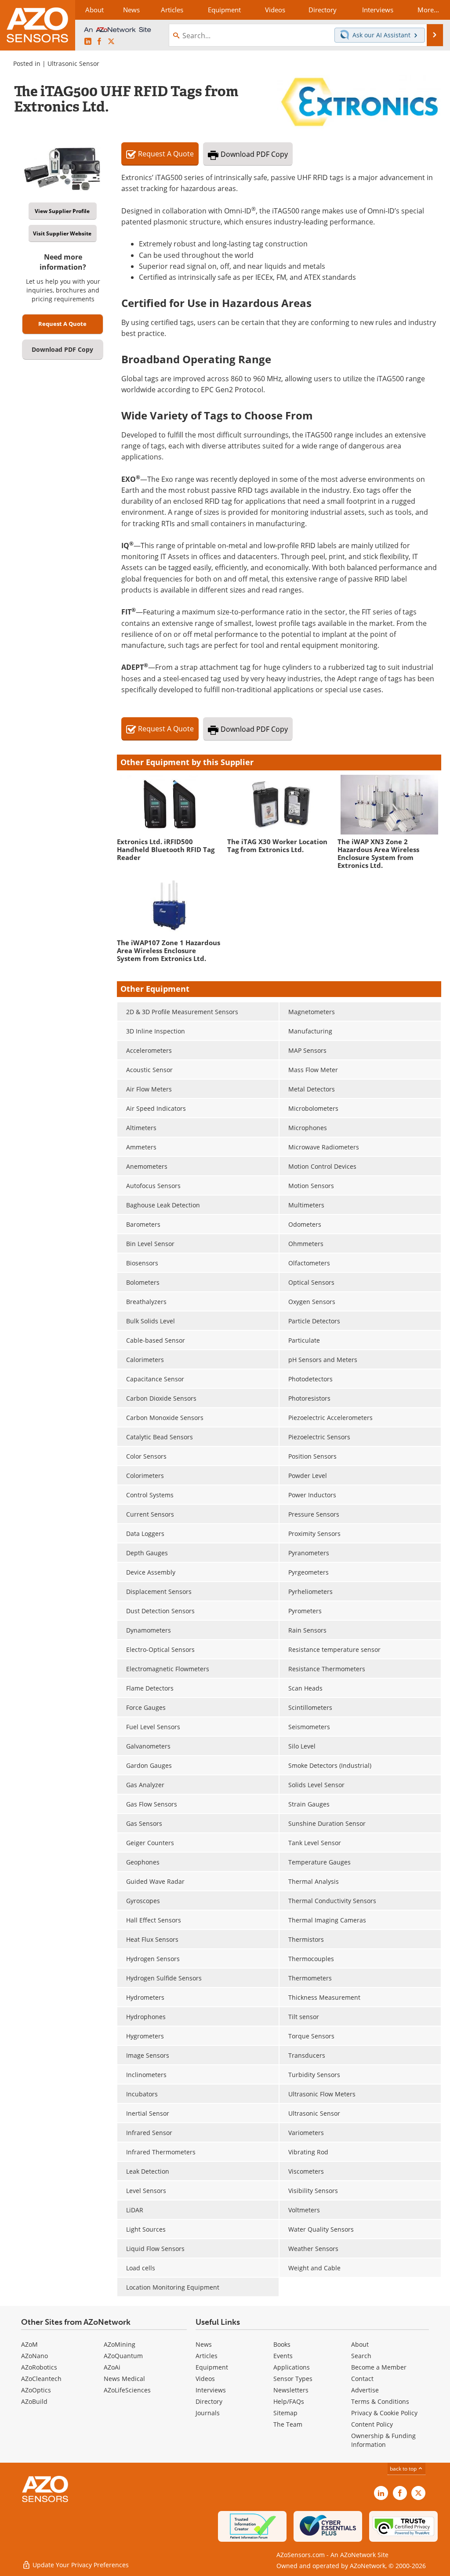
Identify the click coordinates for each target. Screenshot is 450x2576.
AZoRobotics (39, 2367)
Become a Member (379, 2367)
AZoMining (120, 2344)
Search (361, 2356)
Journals (208, 2413)
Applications (292, 2367)
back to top (404, 2469)
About (360, 2344)
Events (283, 2356)
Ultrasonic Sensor (73, 63)
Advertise (365, 2390)
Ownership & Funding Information (383, 2440)
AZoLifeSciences (127, 2390)
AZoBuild (34, 2401)
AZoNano (34, 2356)
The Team (288, 2424)
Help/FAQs (289, 2401)
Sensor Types (293, 2379)
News (204, 2344)
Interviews (211, 2390)
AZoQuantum (123, 2356)
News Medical (124, 2379)
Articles (207, 2356)
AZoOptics (36, 2390)
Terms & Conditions (380, 2401)
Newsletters (291, 2390)
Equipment (212, 2367)
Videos (205, 2379)
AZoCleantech (41, 2379)
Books (282, 2344)
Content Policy (372, 2424)
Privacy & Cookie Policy (384, 2413)
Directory (209, 2401)
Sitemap (285, 2413)
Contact (362, 2379)
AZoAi (112, 2367)
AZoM (29, 2344)
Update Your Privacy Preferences (80, 2565)
